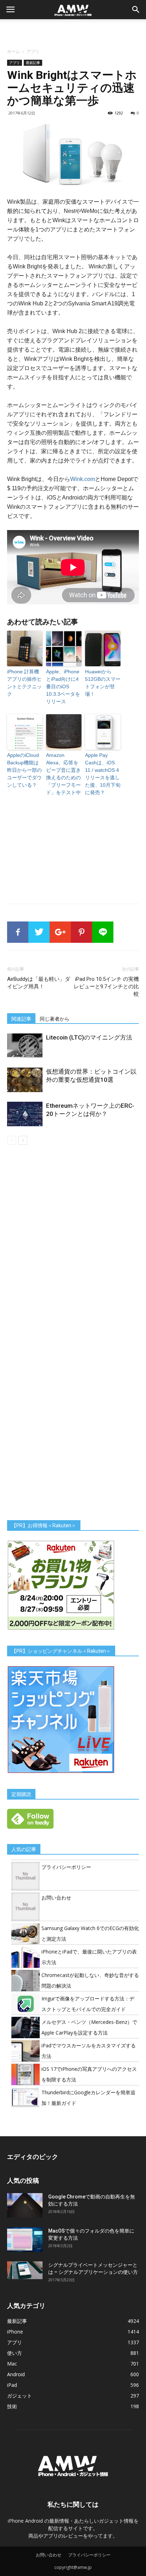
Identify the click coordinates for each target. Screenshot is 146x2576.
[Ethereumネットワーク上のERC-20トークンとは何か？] (25, 1114)
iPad (12, 2385)
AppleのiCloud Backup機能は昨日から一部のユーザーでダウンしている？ (24, 770)
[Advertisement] (73, 32)
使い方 (15, 2353)
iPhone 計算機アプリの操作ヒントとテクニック (24, 683)
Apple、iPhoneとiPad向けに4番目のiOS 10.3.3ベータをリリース (63, 686)
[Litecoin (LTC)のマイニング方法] (25, 1046)
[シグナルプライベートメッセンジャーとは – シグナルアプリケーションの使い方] (25, 2270)
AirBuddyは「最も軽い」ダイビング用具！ (39, 983)
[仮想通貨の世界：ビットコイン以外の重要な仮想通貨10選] (25, 1080)
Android (16, 2374)
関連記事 (21, 1019)
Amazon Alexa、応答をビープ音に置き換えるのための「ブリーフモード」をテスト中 (63, 774)
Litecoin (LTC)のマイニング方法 (89, 1037)
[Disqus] (73, 1245)
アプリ (33, 51)
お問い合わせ (56, 1898)
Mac (12, 2364)
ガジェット (19, 2396)
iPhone (15, 2332)
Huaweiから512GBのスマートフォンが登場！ (103, 683)
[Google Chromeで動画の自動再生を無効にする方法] (25, 2205)
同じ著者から (55, 1019)
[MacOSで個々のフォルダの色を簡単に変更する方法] (25, 2240)
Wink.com (83, 479)
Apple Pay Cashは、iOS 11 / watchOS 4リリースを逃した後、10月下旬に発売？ (103, 774)
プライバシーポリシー (66, 1867)
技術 (12, 2406)
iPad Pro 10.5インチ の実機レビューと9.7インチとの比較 (106, 987)
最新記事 (33, 63)
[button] (136, 10)
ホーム (13, 51)
